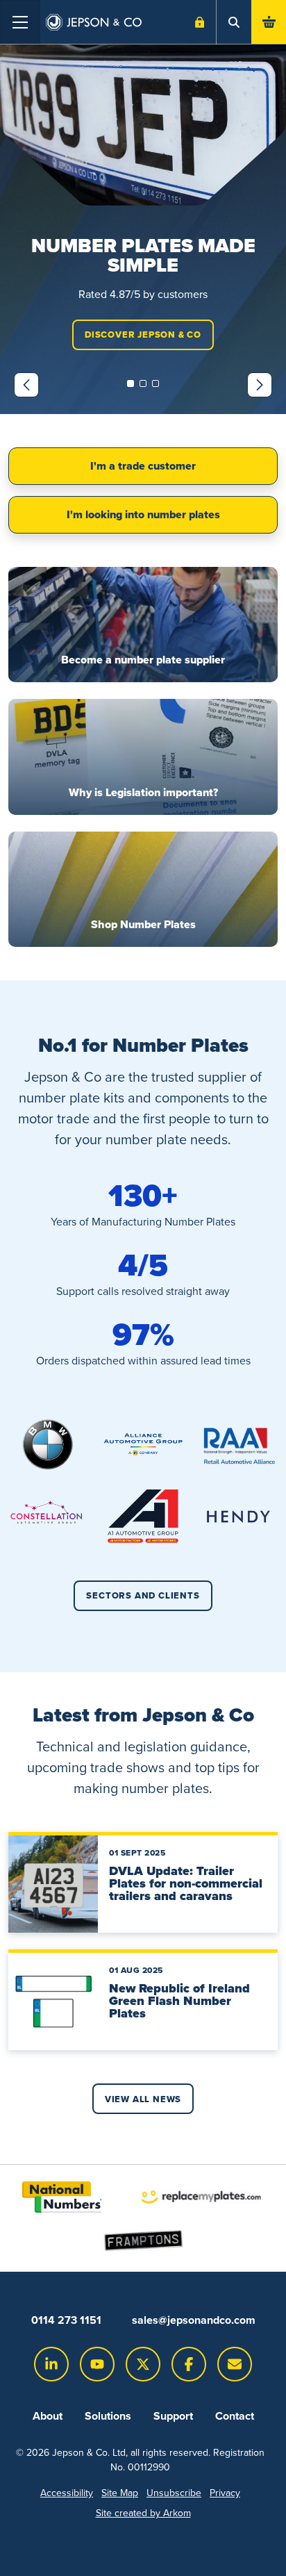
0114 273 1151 (66, 2320)
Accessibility (67, 2493)
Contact (235, 2416)
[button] (131, 383)
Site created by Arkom (143, 2513)
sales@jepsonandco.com (194, 2320)
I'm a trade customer (143, 466)
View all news (143, 2099)
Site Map (120, 2493)
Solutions (108, 2416)
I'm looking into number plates (143, 514)
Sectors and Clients (143, 1595)
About (48, 2416)
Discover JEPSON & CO (143, 335)
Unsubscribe (174, 2493)
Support (173, 2416)
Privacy (225, 2493)
